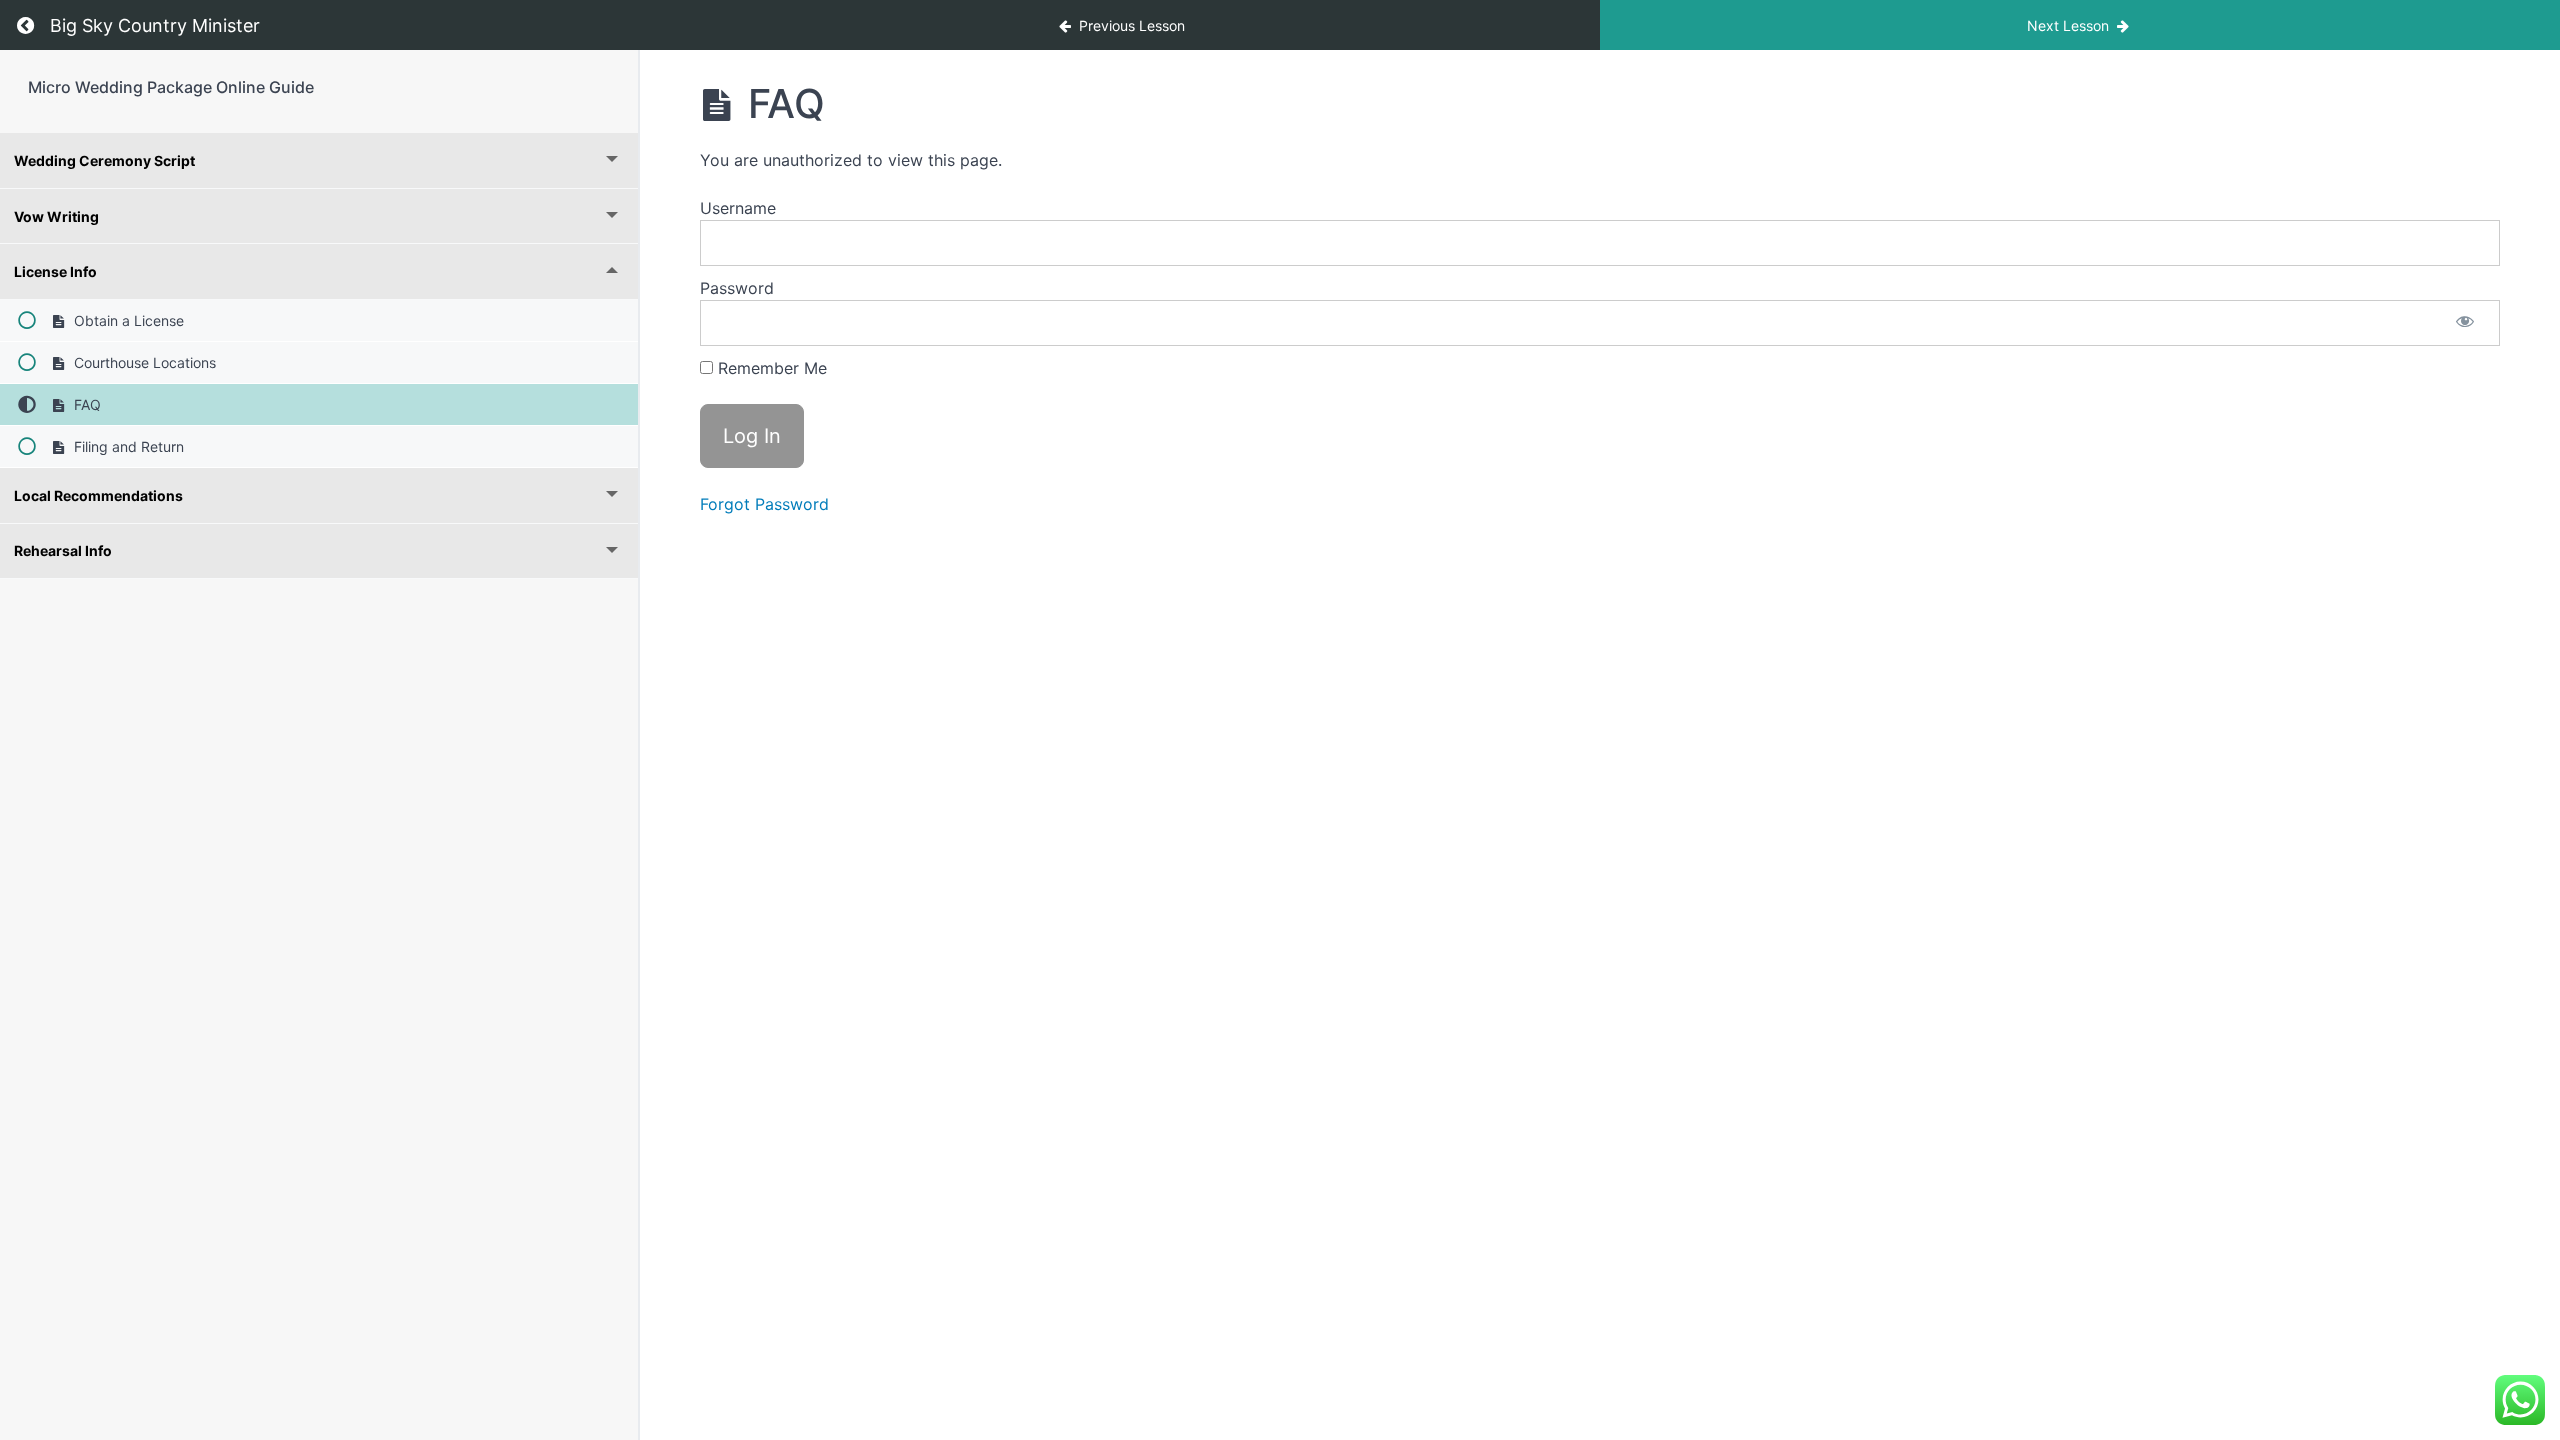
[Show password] (2465, 323)
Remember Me (770, 368)
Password (737, 288)
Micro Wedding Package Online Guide (171, 87)
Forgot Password (764, 504)
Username (738, 208)
